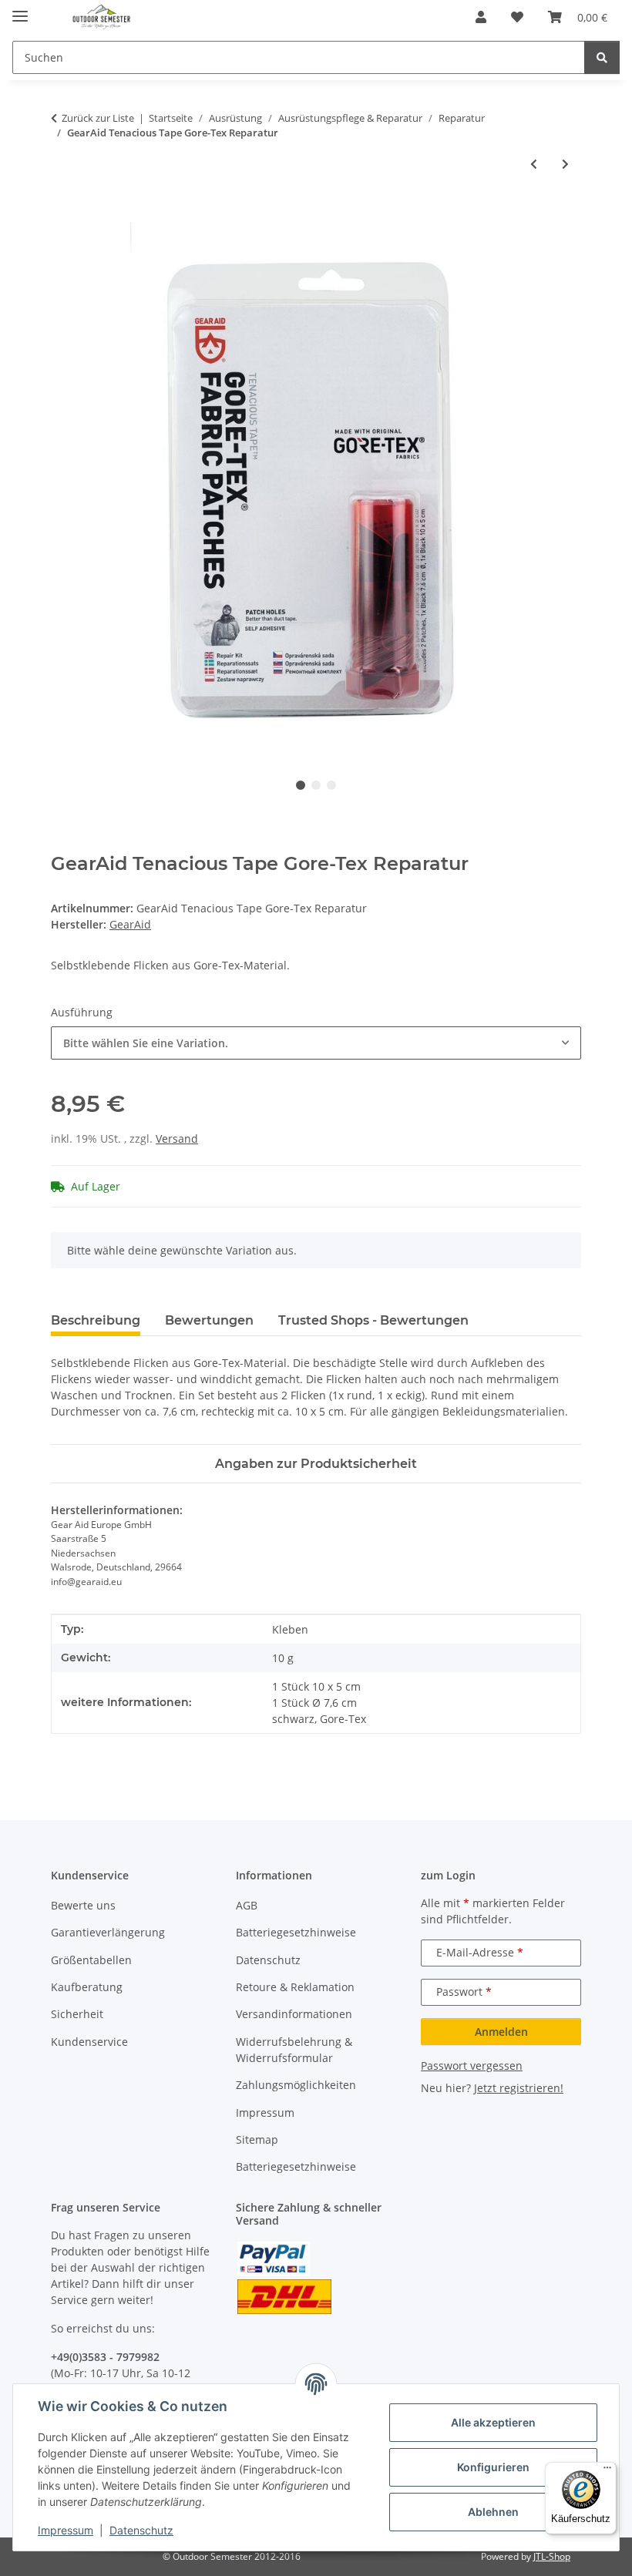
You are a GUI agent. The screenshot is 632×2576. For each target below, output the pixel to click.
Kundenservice (89, 2042)
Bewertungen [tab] (209, 1320)
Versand (177, 1139)
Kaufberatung (87, 1987)
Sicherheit (77, 2014)
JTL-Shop (552, 2556)
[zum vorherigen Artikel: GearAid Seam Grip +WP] (534, 164)
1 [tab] (301, 785)
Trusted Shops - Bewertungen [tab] (373, 1320)
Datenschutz (141, 2530)
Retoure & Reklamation (295, 1987)
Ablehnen (493, 2512)
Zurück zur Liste (98, 118)
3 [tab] (331, 785)
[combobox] (316, 1043)
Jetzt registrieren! (519, 2088)
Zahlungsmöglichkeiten (296, 2085)
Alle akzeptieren (493, 2422)
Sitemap (257, 2139)
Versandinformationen (294, 2014)
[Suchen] (602, 57)
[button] (481, 17)
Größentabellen (91, 1960)
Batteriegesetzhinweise (296, 1932)
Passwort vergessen (472, 2066)
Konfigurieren (493, 2467)
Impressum (66, 2530)
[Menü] (607, 2471)
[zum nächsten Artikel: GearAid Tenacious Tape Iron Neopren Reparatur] (565, 164)
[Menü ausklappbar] (20, 10)
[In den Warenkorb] (63, 214)
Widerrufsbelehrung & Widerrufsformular (294, 2050)
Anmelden (501, 2032)
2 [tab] (316, 785)
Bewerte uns (83, 1905)
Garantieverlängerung (108, 1932)
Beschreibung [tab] (96, 1320)
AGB (247, 1905)
